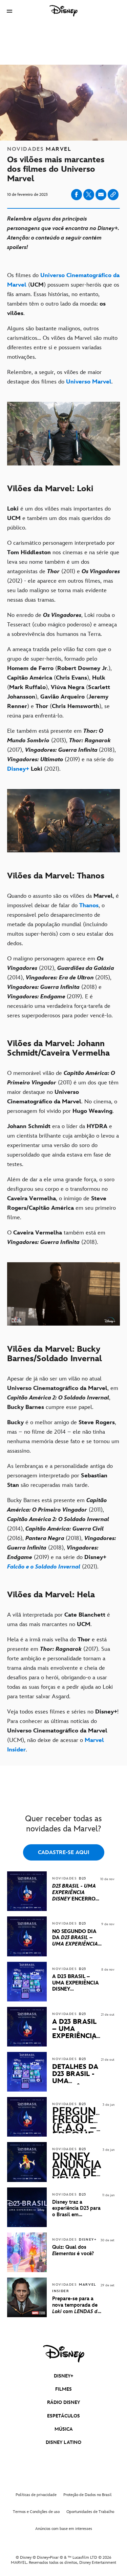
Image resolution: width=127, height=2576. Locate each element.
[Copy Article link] (113, 195)
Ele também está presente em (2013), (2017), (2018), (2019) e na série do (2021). (61, 750)
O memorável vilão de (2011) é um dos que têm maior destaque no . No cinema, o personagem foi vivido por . (63, 1092)
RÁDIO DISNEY (63, 2402)
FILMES (63, 2389)
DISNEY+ (64, 2376)
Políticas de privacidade (36, 2495)
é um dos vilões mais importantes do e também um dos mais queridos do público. (59, 518)
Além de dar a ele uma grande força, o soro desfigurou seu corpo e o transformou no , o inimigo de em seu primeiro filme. (61, 1199)
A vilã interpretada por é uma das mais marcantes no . (59, 1620)
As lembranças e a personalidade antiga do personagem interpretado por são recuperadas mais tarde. (60, 1476)
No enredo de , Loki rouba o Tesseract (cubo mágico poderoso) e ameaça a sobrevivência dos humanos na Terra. (62, 625)
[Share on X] (89, 195)
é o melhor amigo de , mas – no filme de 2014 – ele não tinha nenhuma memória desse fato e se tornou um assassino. (63, 1437)
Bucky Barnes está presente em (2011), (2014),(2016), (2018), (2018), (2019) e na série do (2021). (62, 1534)
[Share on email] (101, 194)
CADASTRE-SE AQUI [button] (64, 1853)
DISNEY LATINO (63, 2442)
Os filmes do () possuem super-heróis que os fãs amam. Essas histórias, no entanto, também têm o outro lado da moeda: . (63, 294)
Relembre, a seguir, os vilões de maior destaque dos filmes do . (60, 377)
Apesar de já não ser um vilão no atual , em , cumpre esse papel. (63, 1393)
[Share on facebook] (77, 195)
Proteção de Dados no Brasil (88, 2495)
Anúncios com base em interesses (64, 2529)
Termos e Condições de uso (36, 2512)
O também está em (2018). (56, 1238)
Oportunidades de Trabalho (90, 2512)
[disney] (64, 2354)
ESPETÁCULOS (63, 2416)
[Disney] (64, 11)
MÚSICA (64, 2429)
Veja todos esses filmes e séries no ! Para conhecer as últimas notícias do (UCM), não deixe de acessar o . (63, 1731)
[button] (9, 11)
